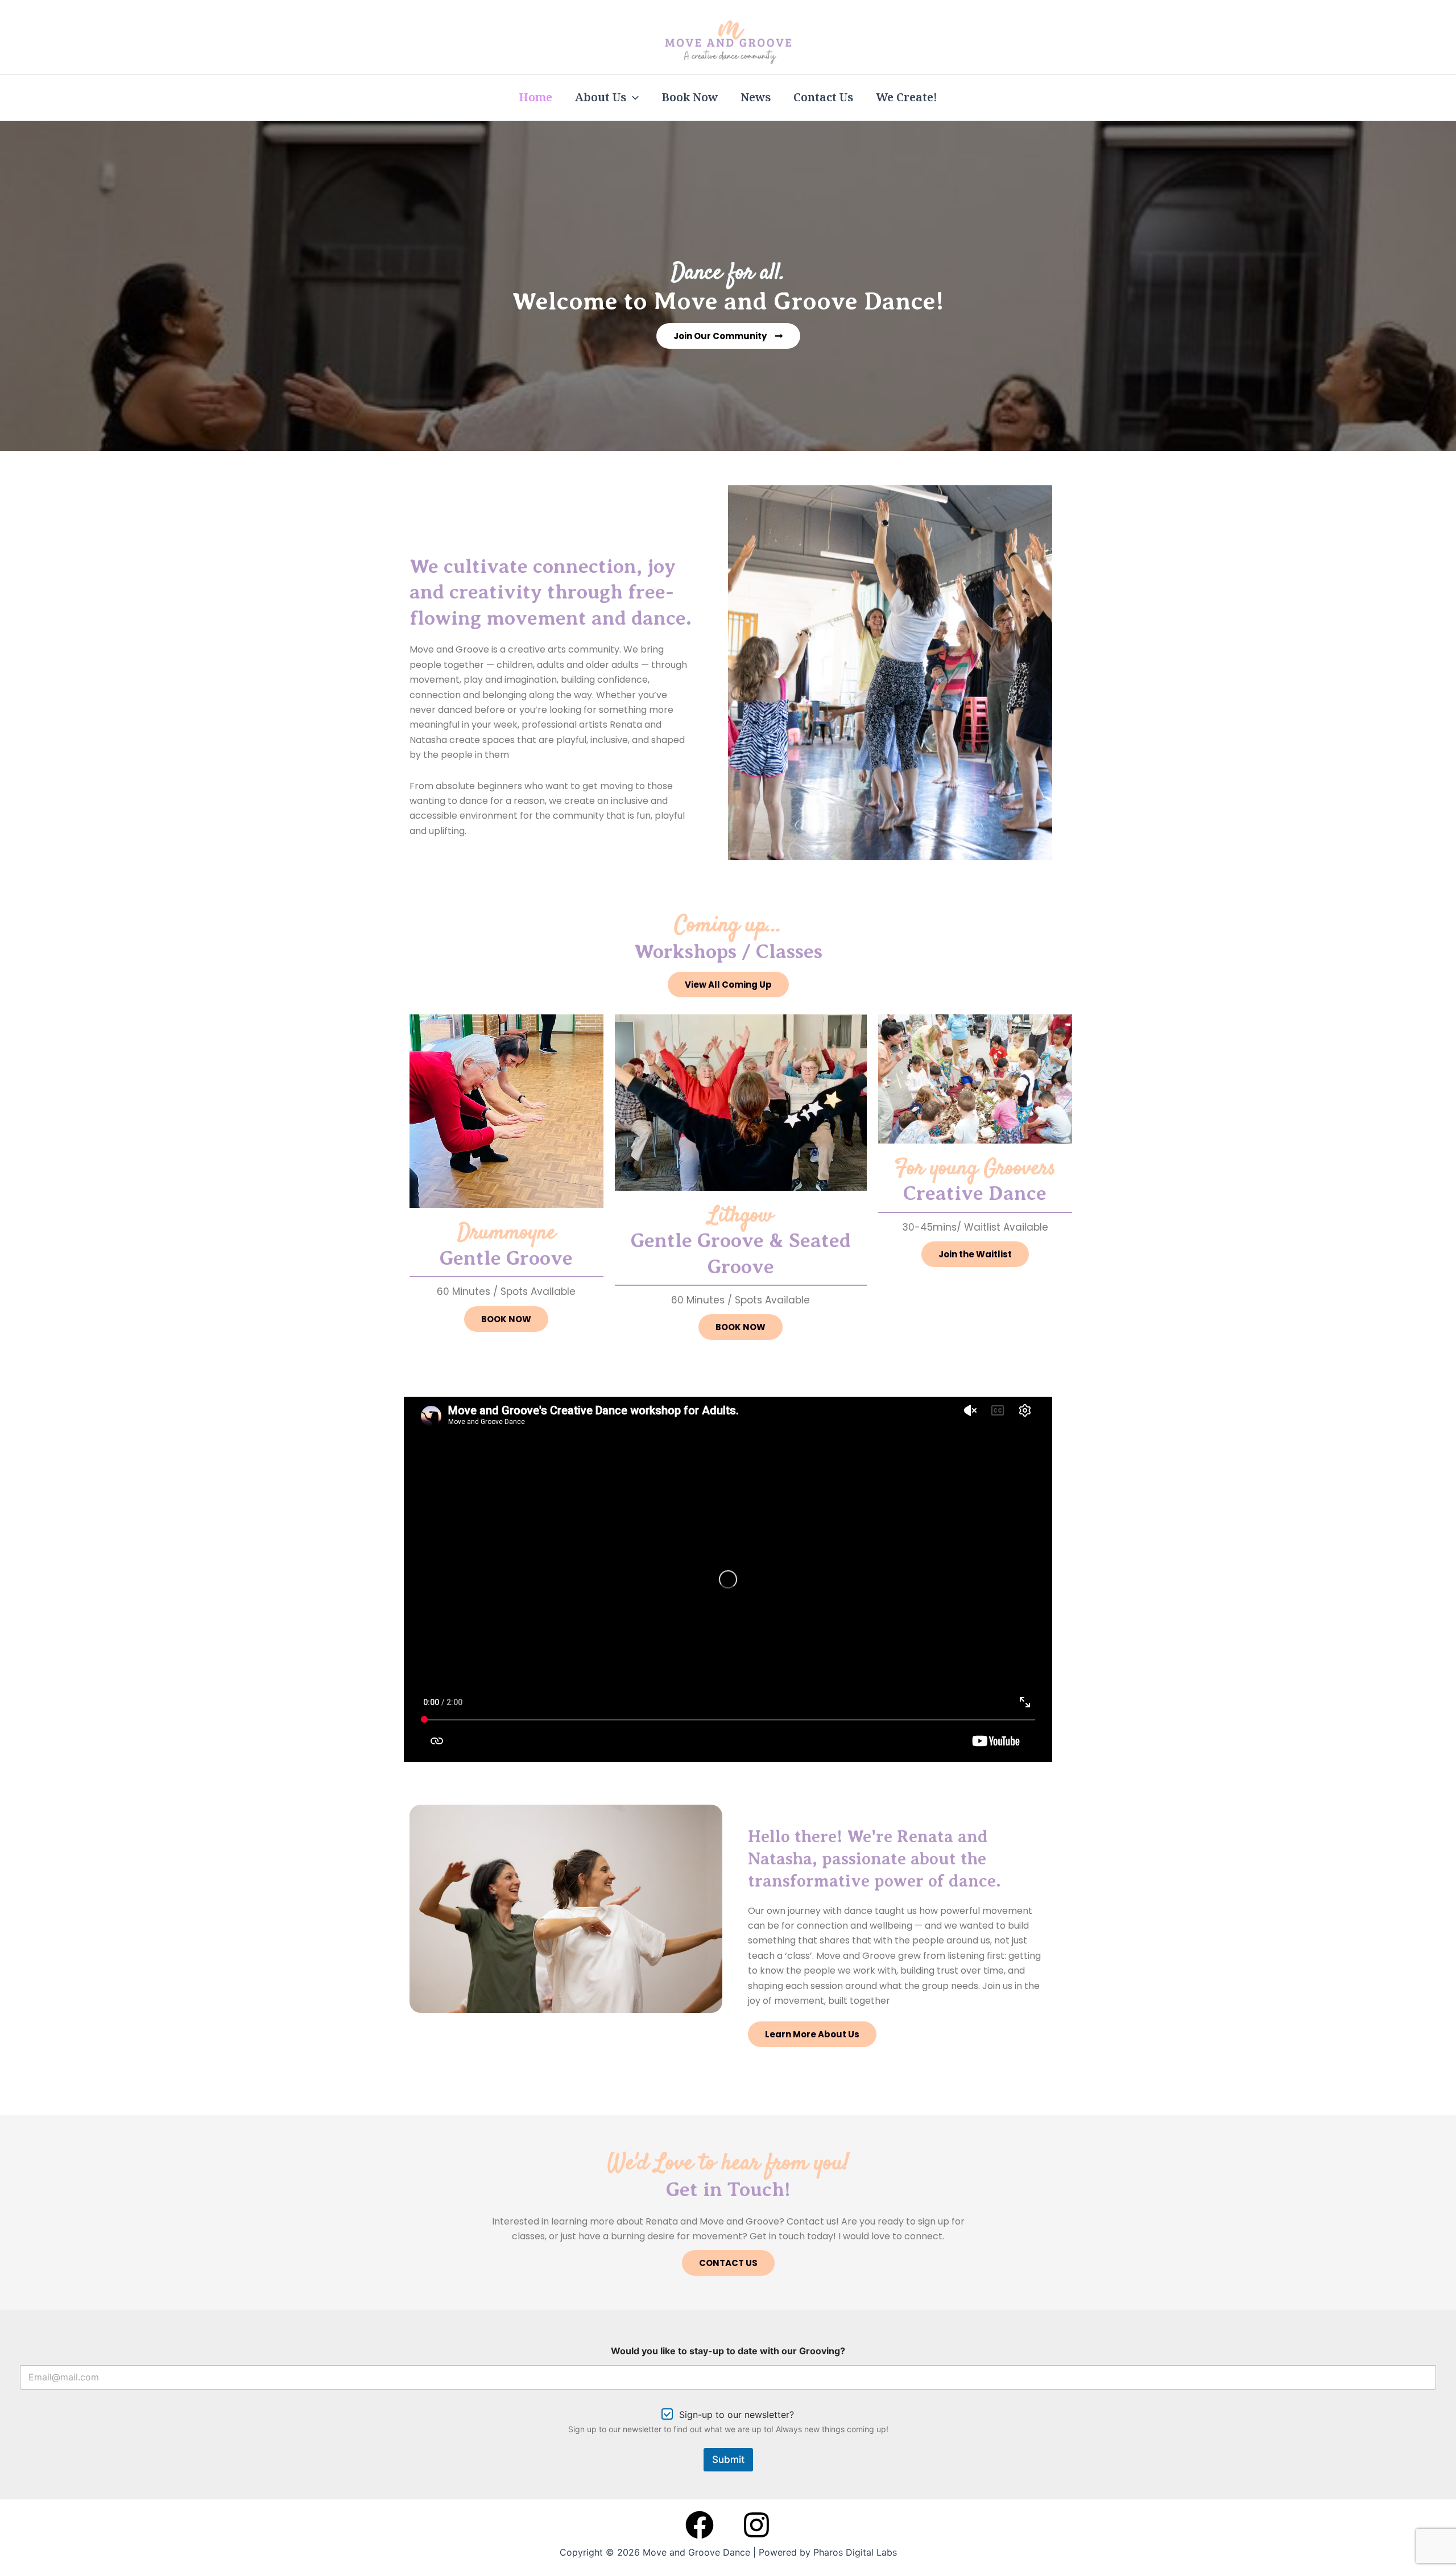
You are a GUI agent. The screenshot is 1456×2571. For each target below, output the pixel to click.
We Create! (907, 98)
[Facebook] (700, 2525)
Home (535, 98)
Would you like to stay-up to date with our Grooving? (728, 2351)
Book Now (690, 98)
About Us (601, 98)
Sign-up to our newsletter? (737, 2415)
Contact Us (823, 98)
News (756, 98)
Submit (728, 2459)
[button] (632, 98)
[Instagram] (756, 2525)
